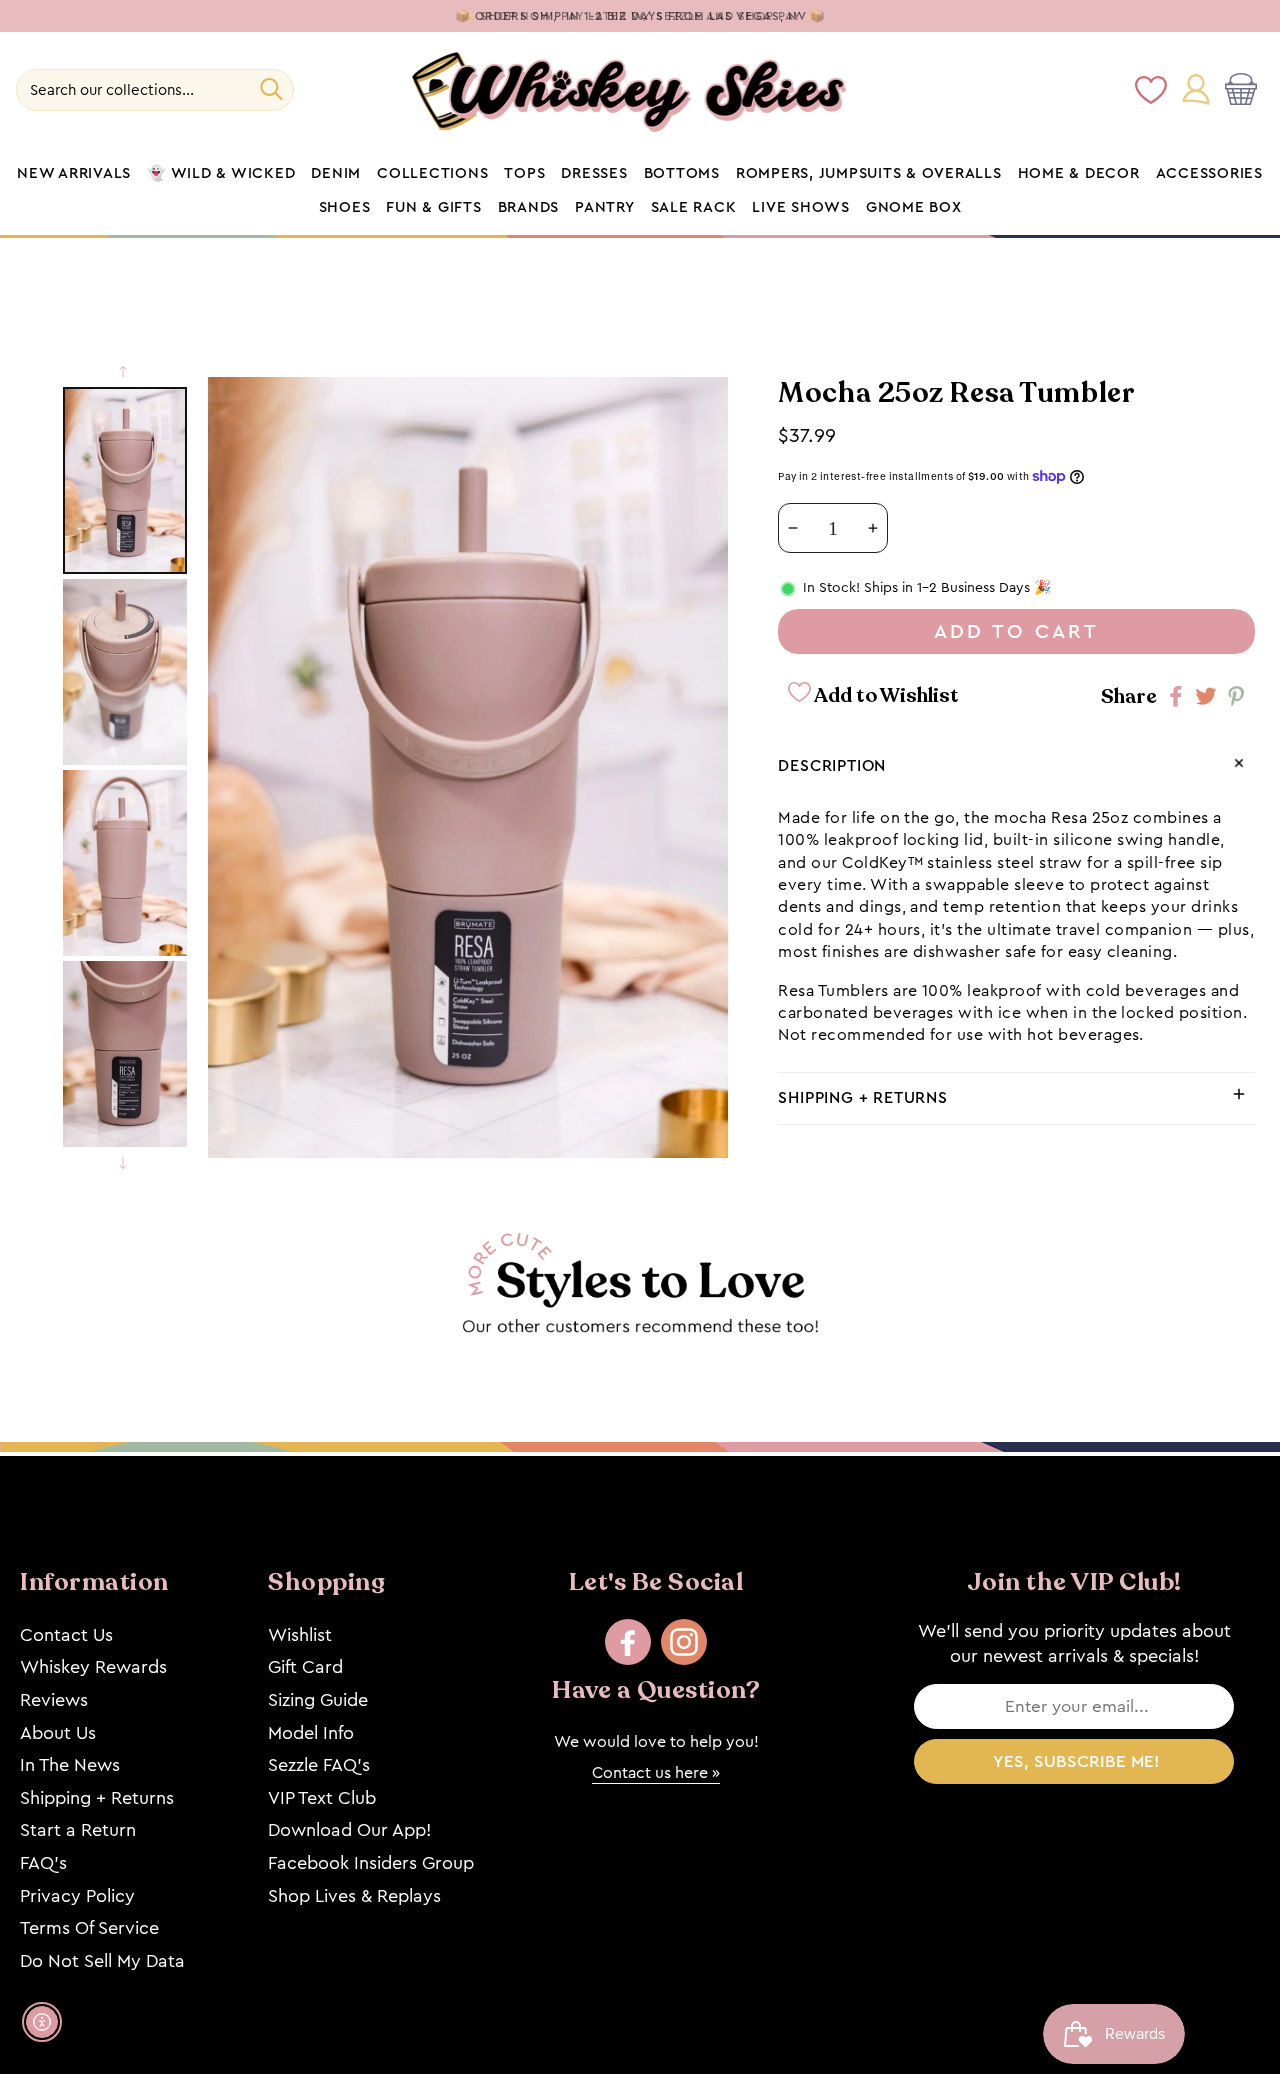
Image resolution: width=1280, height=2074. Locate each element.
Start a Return (78, 1830)
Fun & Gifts (433, 208)
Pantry (605, 208)
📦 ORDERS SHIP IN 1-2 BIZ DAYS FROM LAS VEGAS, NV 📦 (640, 16)
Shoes (345, 208)
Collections (432, 174)
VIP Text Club (322, 1798)
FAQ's (43, 1863)
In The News (70, 1765)
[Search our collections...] (271, 89)
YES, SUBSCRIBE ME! (1076, 1761)
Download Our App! (349, 1830)
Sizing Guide (318, 1700)
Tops (524, 174)
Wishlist (300, 1635)
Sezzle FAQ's (319, 1765)
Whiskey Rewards (93, 1667)
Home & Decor (1079, 174)
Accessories (1209, 174)
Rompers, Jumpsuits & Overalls (869, 174)
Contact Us (66, 1635)
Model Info (311, 1733)
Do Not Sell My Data (102, 1961)
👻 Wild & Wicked (221, 174)
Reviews (54, 1700)
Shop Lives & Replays (354, 1896)
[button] (1245, 90)
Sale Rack (694, 208)
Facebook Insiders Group (371, 1863)
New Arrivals (74, 174)
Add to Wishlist (885, 696)
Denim (336, 174)
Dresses (594, 174)
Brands (529, 208)
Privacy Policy (77, 1896)
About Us (58, 1733)
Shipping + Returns (97, 1798)
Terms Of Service (89, 1928)
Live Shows (801, 208)
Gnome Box (914, 208)
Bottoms (682, 174)
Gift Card (305, 1667)
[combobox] (155, 90)
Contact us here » (656, 1772)
